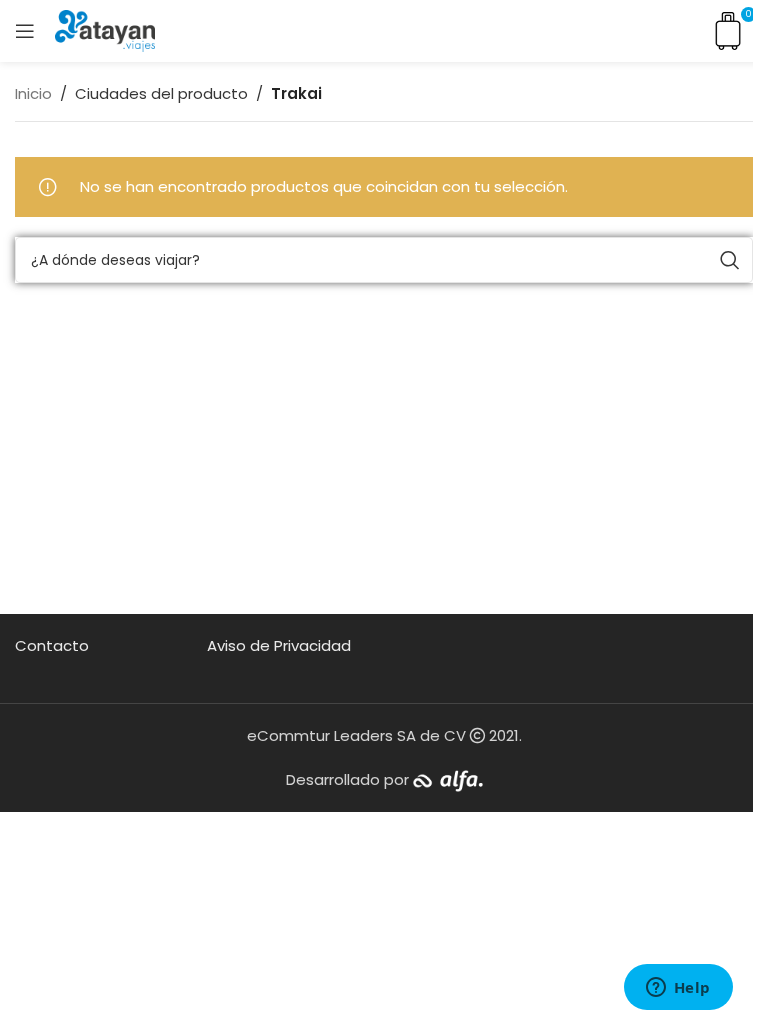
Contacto (52, 645)
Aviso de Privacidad (279, 645)
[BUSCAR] (730, 260)
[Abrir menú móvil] (25, 31)
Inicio (33, 93)
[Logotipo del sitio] (105, 29)
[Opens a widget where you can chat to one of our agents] (678, 989)
